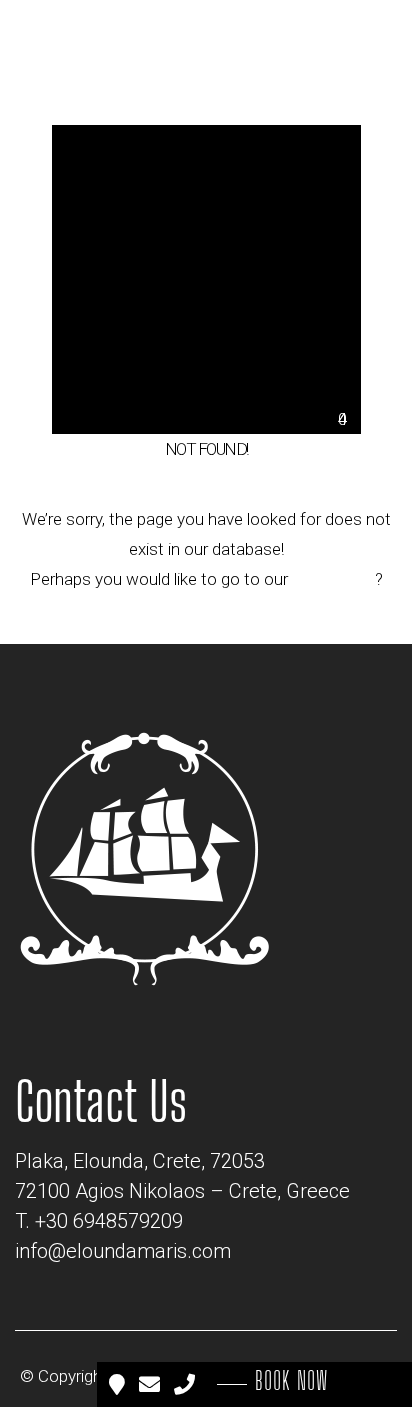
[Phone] (186, 1384)
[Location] (119, 1384)
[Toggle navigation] (347, 42)
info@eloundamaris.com (123, 1251)
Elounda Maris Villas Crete (253, 1377)
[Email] (151, 1384)
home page (333, 579)
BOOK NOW (291, 1381)
